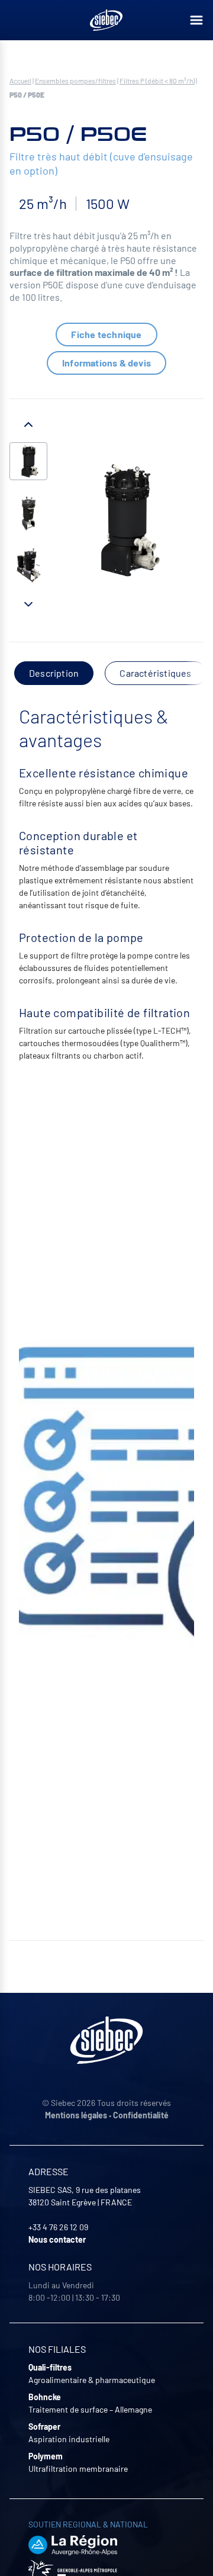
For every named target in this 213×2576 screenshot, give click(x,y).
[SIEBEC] (106, 20)
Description (54, 673)
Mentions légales (76, 2115)
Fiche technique (106, 334)
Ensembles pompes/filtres (75, 81)
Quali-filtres (50, 2367)
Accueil (20, 81)
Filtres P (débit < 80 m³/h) (157, 81)
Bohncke (45, 2397)
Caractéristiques (155, 673)
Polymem (46, 2456)
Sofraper (44, 2427)
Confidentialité (141, 2115)
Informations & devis (106, 363)
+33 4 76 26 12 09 (58, 2227)
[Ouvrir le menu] (196, 20)
